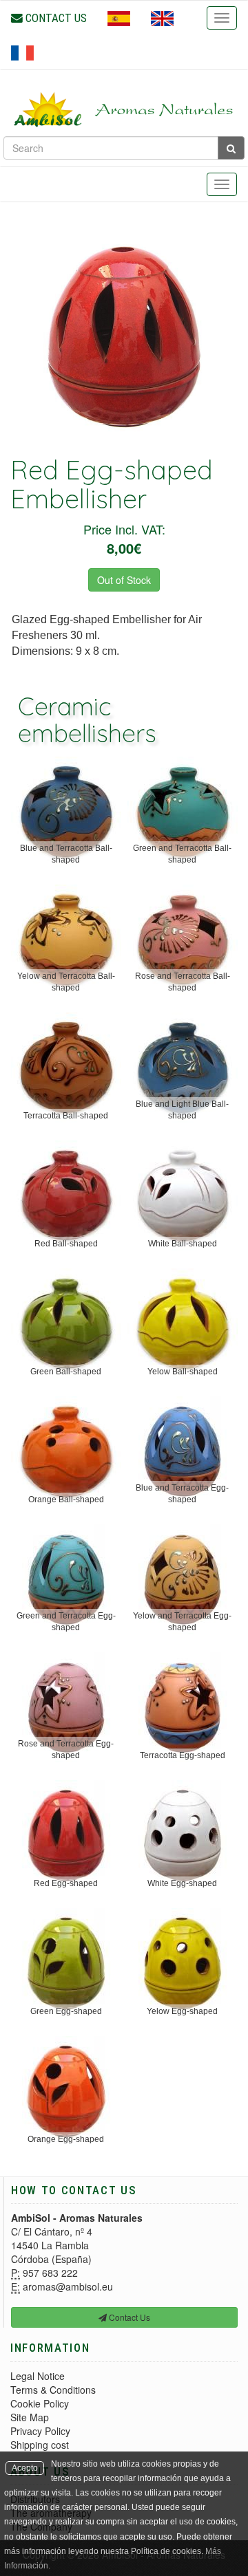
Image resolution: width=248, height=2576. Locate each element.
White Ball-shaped (183, 1244)
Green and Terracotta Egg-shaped (66, 1622)
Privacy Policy (40, 2431)
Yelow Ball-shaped (183, 1372)
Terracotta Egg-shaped (183, 1755)
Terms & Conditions (53, 2390)
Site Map (30, 2417)
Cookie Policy (40, 2403)
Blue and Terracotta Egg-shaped (182, 1494)
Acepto (25, 2468)
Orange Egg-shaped (66, 2139)
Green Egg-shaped (66, 2011)
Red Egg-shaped (66, 1883)
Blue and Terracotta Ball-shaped (66, 854)
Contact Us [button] (128, 2317)
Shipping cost (40, 2445)
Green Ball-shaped (66, 1372)
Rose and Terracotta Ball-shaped (183, 982)
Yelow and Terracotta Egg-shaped (182, 1622)
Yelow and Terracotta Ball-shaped (66, 982)
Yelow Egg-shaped (182, 2011)
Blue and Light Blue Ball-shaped (182, 1110)
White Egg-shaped (182, 1883)
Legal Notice (38, 2376)
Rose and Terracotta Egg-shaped (66, 1750)
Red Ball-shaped (66, 1244)
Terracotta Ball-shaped (66, 1116)
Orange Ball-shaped (66, 1500)
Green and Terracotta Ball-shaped (182, 854)
